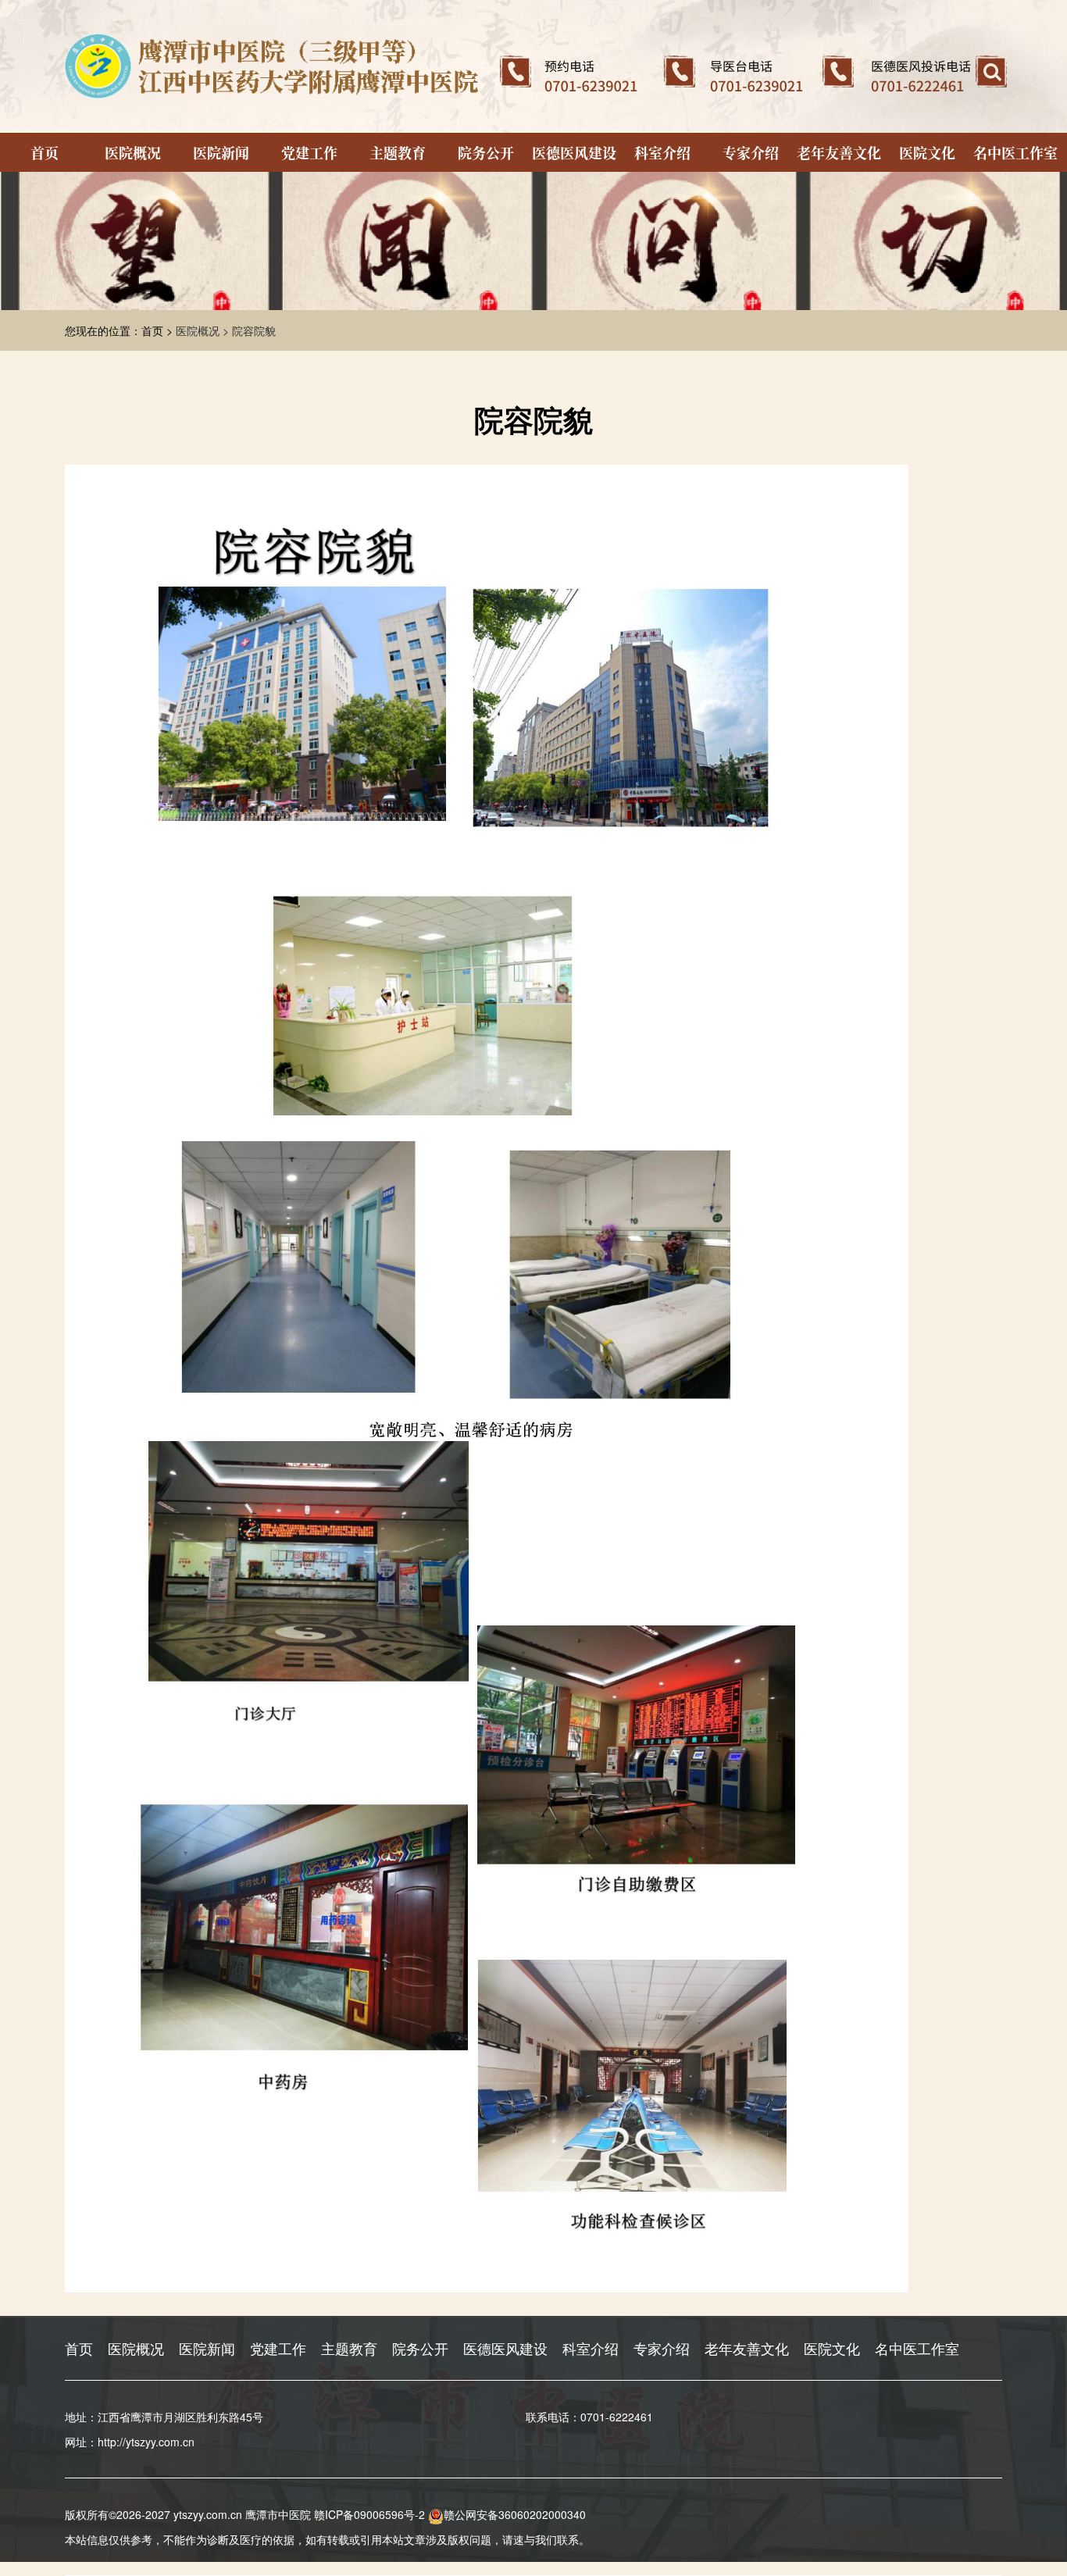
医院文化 (927, 152)
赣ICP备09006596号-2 (369, 2514)
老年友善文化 (839, 152)
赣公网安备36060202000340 (515, 2514)
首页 (45, 152)
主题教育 (398, 152)
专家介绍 (751, 152)
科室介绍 (662, 152)
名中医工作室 (1015, 152)
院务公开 (486, 152)
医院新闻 (221, 152)
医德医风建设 (574, 152)
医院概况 (133, 152)
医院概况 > (204, 330)
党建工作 (309, 152)
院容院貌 (254, 330)
